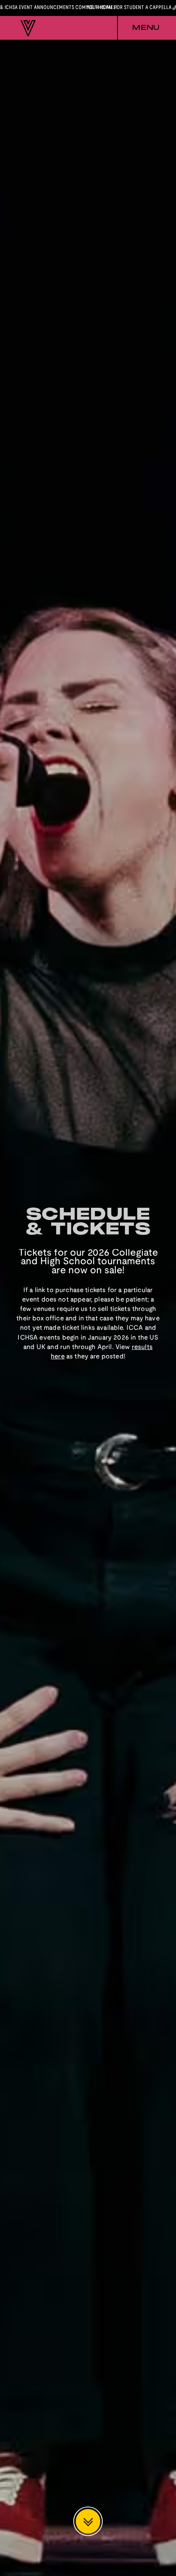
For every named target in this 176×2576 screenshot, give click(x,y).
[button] (138, 28)
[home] (26, 28)
